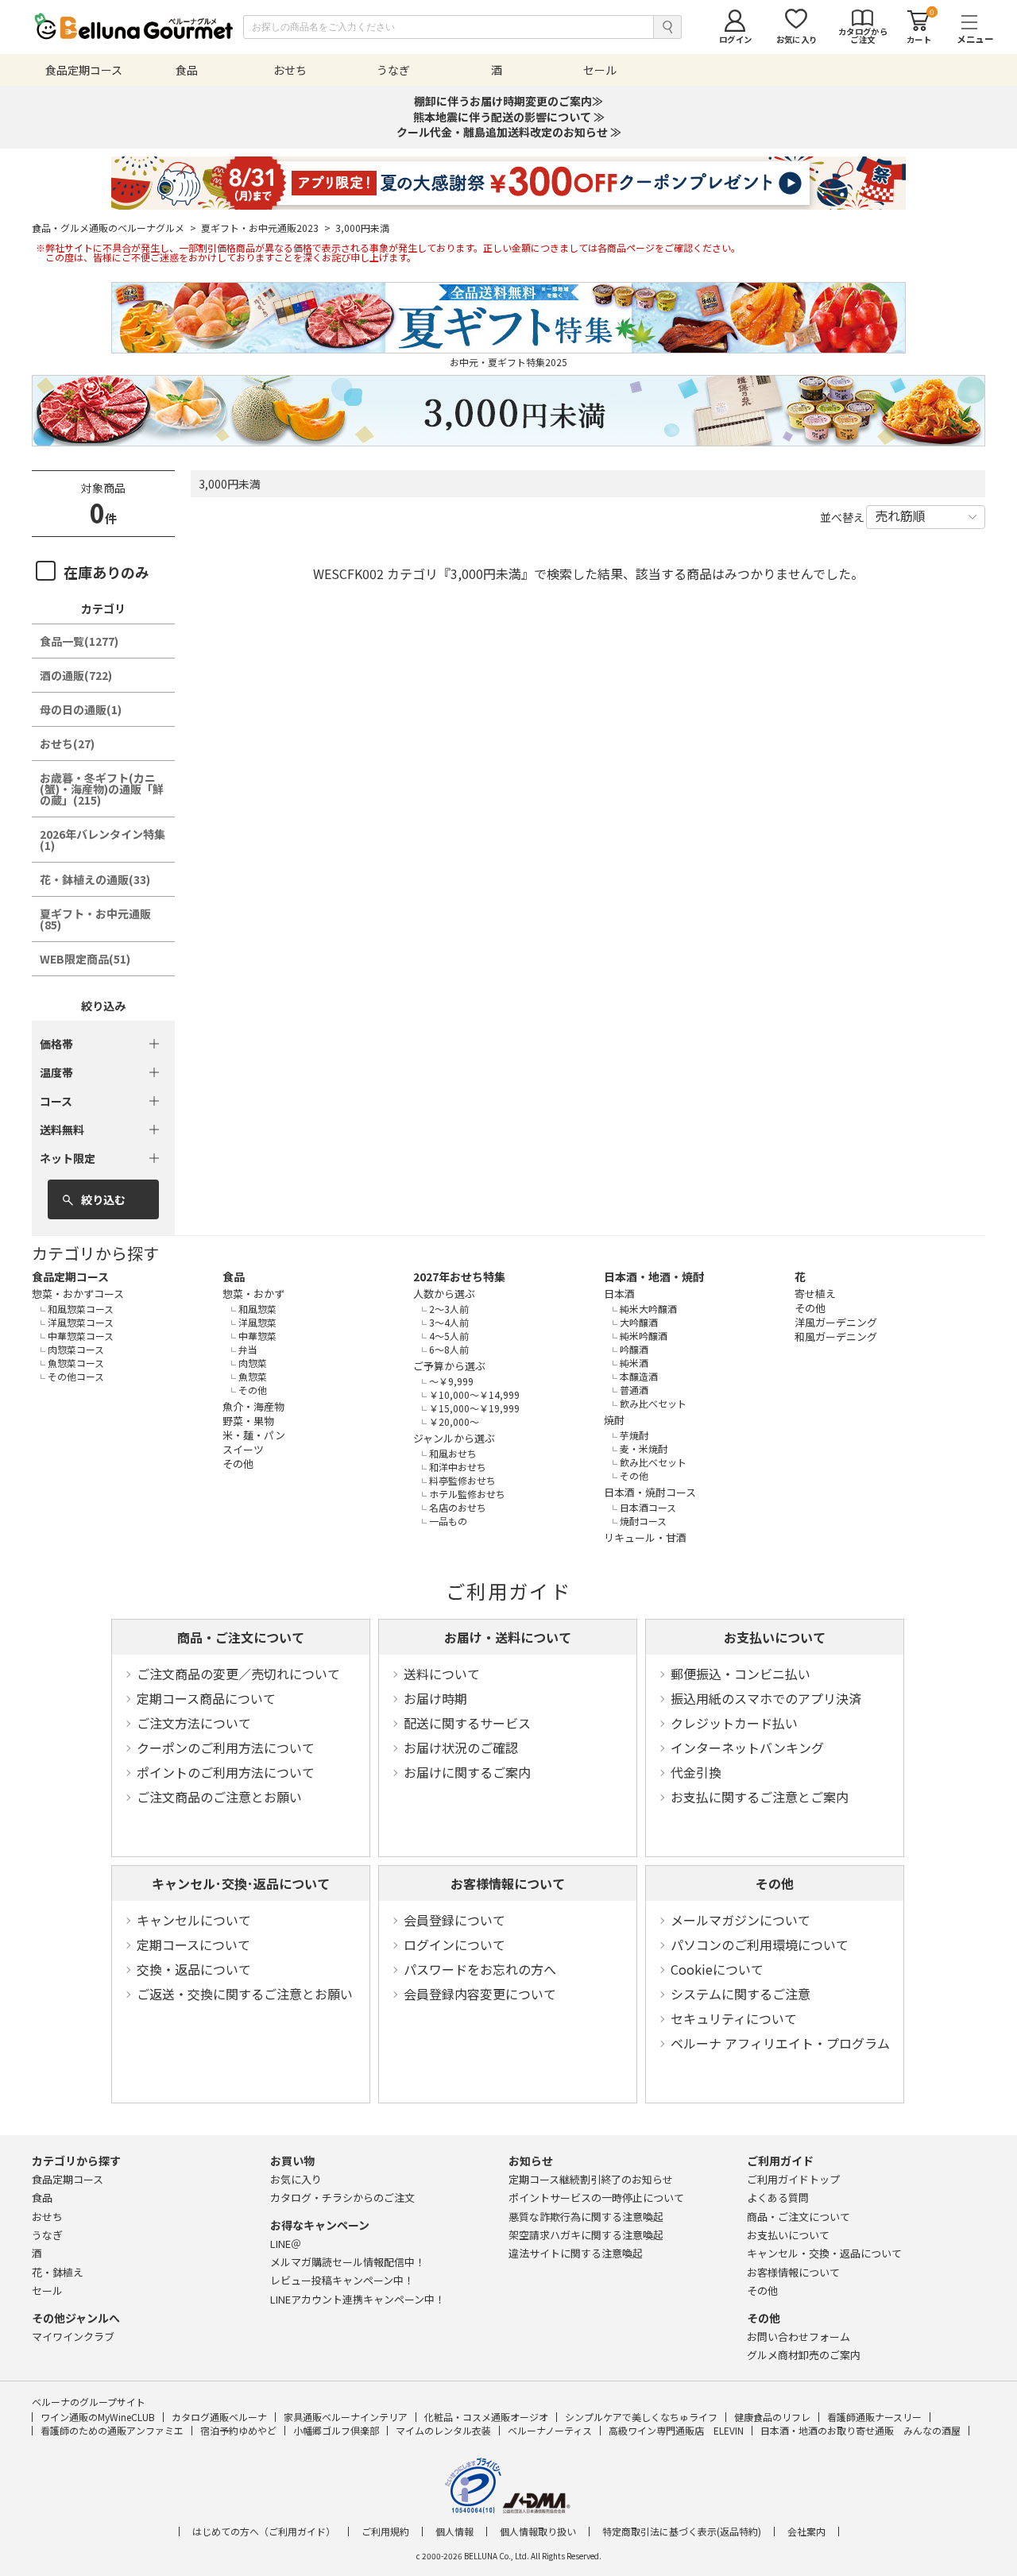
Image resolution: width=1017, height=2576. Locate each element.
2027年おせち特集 (459, 1276)
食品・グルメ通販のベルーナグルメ (114, 228)
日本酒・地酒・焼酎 (654, 1276)
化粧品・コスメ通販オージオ (486, 2417)
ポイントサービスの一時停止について (596, 2198)
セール (47, 2290)
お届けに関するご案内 (467, 1772)
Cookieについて (717, 1969)
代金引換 (696, 1772)
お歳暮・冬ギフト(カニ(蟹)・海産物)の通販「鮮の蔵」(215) (102, 789)
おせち (47, 2217)
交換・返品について (194, 1969)
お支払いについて (775, 1637)
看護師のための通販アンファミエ (112, 2430)
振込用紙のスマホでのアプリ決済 (766, 1698)
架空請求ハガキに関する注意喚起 (586, 2235)
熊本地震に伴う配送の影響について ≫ (509, 117)
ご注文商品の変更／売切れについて (238, 1674)
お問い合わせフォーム (799, 2337)
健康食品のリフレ (772, 2417)
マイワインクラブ (73, 2337)
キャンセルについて (194, 1920)
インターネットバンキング (747, 1748)
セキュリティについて (734, 2018)
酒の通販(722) (76, 675)
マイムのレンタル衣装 (443, 2430)
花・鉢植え (58, 2272)
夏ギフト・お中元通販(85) (95, 919)
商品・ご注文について (241, 1637)
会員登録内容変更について (480, 1994)
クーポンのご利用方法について (226, 1748)
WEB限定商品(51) (85, 959)
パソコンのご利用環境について (760, 1945)
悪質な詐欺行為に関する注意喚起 (586, 2217)
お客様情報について (508, 1883)
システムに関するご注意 (741, 1994)
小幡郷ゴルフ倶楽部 (336, 2430)
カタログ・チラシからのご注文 (342, 2198)
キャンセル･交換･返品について (241, 1883)
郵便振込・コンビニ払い (741, 1674)
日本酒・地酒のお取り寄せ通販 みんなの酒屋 (860, 2430)
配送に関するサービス (467, 1723)
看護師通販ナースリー (874, 2417)
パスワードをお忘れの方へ (480, 1969)
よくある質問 (778, 2198)
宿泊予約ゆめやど (238, 2430)
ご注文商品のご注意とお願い (219, 1797)
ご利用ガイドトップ (793, 2179)
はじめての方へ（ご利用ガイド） (264, 2532)
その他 (775, 1883)
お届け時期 (435, 1698)
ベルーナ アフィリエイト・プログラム (780, 2043)
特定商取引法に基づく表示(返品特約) (682, 2532)
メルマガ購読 (348, 2262)
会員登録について (454, 1920)
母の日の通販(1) (81, 709)
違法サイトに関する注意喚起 (576, 2253)
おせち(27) (67, 743)
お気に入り (296, 2179)
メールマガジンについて (741, 1920)
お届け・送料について (508, 1637)
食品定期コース (70, 1276)
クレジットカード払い (734, 1723)
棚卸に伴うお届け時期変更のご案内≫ (508, 101)
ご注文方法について (194, 1723)
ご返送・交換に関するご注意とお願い (245, 1994)
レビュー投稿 (342, 2280)
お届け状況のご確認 (461, 1748)
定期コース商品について (206, 1698)
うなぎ (47, 2235)
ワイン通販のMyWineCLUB (98, 2417)
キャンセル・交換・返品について (824, 2253)
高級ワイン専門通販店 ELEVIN (676, 2430)
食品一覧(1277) (79, 641)
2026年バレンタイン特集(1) (102, 840)
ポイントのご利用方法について (226, 1772)
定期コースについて (193, 1945)
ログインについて (454, 1945)
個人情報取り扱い (538, 2532)
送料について (442, 1674)
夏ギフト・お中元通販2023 (266, 228)
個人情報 (454, 2532)
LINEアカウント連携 (358, 2299)
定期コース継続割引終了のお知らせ (591, 2179)
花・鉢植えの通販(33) (95, 879)
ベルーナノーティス (550, 2430)
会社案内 (806, 2532)
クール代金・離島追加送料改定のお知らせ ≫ (509, 132)
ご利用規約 (385, 2532)
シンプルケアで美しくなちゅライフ (641, 2417)
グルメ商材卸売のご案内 (804, 2355)
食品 (234, 1276)
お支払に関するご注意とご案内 (760, 1797)
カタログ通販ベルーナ (219, 2417)
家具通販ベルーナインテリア (346, 2417)
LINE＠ (286, 2244)
